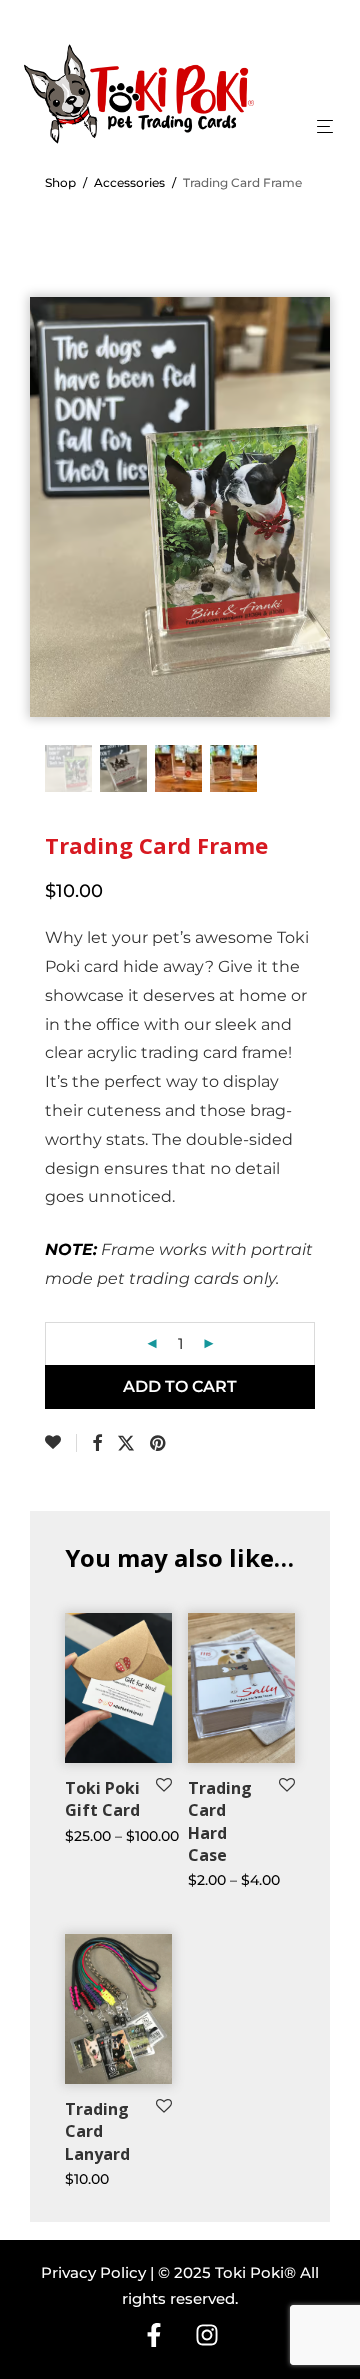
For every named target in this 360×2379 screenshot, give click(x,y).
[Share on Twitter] (126, 1444)
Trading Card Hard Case (220, 1821)
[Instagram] (207, 2335)
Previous (49, 486)
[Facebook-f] (154, 2335)
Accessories (129, 182)
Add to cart (180, 1386)
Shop (60, 182)
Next (311, 486)
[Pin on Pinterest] (159, 1444)
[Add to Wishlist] (61, 1443)
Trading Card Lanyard (97, 2131)
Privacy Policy (93, 2272)
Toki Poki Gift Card (102, 1799)
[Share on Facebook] (97, 1444)
